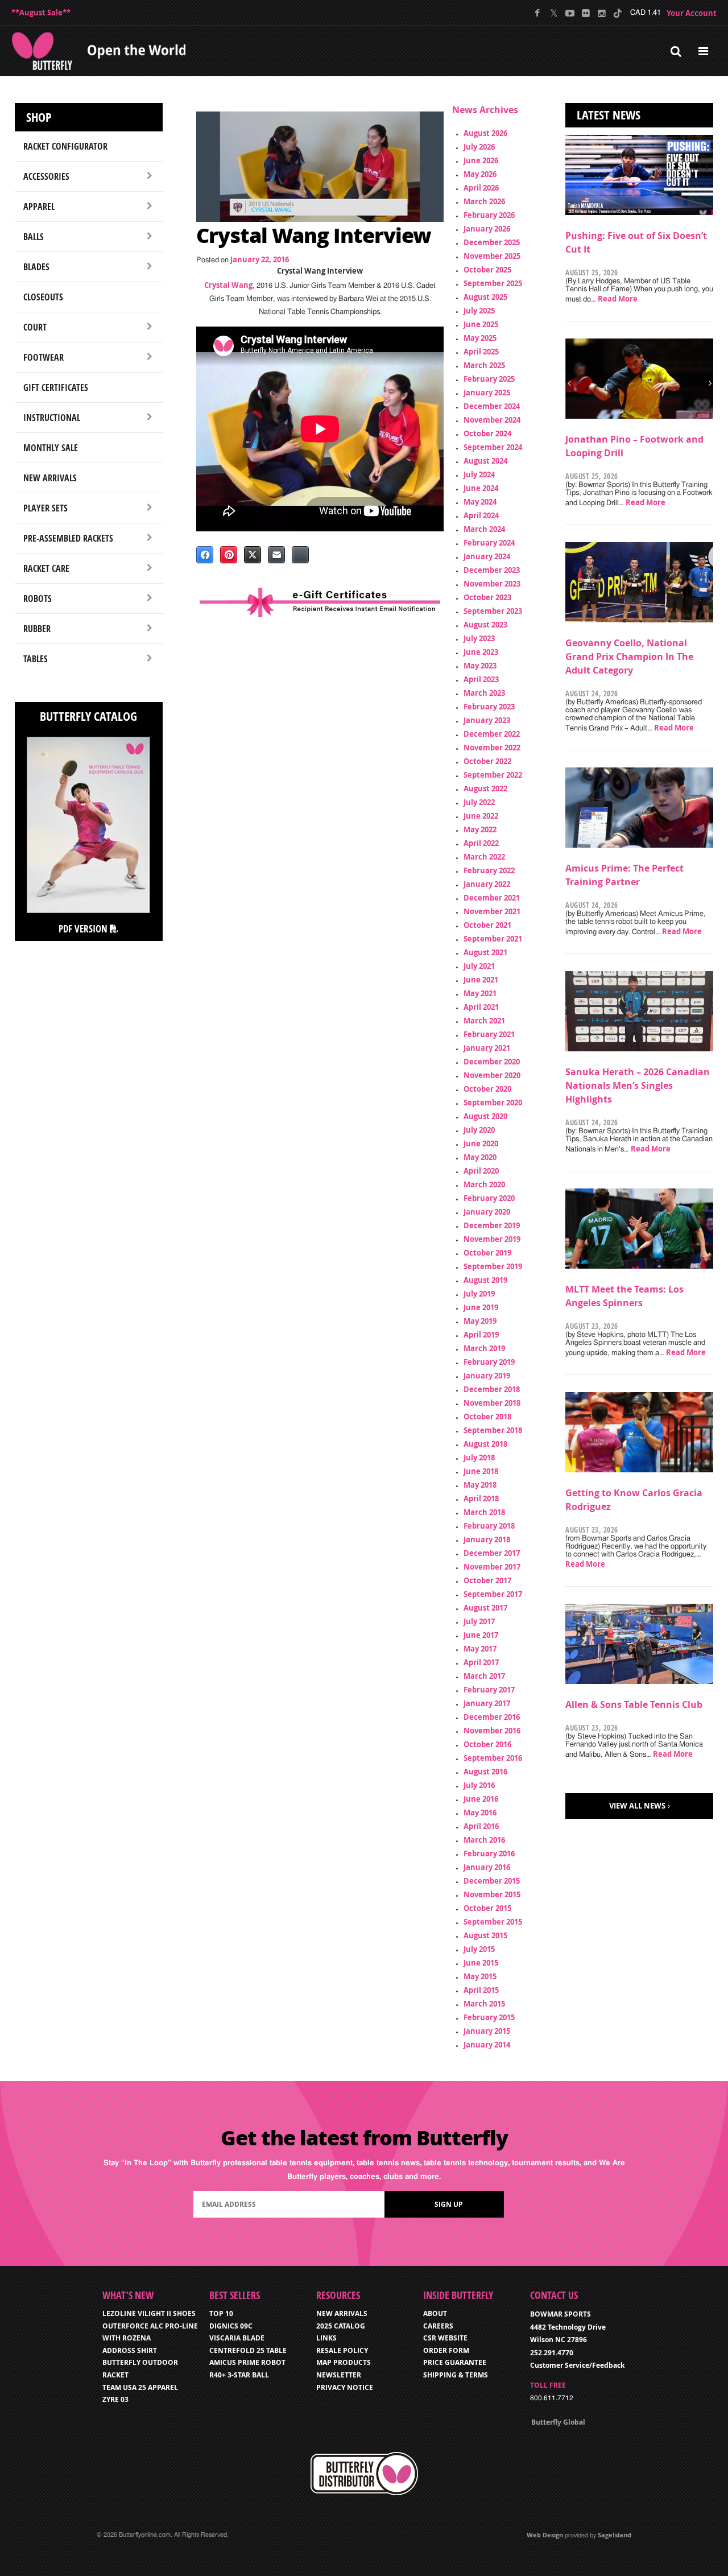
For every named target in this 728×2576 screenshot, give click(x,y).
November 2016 (492, 1731)
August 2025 (485, 297)
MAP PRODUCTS (344, 2362)
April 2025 (481, 352)
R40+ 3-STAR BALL (239, 2375)
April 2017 (481, 1662)
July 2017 (479, 1621)
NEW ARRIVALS (342, 2313)
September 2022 (493, 775)
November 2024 (492, 420)
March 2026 (484, 201)
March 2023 (484, 693)
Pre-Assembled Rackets (68, 538)
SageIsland (615, 2535)
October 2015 (487, 1908)
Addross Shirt (130, 2350)
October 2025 (487, 270)
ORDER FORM (446, 2350)
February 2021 (489, 1034)
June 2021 (481, 980)
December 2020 (492, 1062)
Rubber (37, 629)
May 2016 (480, 1813)
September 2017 (493, 1594)
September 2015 (493, 1922)
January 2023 (487, 720)
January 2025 (487, 393)
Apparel (39, 207)
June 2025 (481, 324)
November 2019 (492, 1239)
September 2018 (493, 1430)
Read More (618, 299)
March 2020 (484, 1184)
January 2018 (487, 1539)
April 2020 (481, 1171)
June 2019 (481, 1307)
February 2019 (489, 1362)
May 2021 (480, 993)
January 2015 (487, 2031)
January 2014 (487, 2045)
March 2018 (484, 1512)
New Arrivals (50, 478)
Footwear (44, 357)
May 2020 (480, 1157)
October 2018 (487, 1417)
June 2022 (481, 816)
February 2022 (489, 870)
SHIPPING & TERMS (456, 2375)
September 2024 (493, 447)
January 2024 (487, 556)
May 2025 (480, 338)
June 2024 (481, 488)
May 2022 (480, 829)
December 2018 (492, 1389)
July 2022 (479, 802)
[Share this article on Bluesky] (300, 555)
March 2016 (484, 1840)
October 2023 (487, 597)
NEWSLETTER (339, 2375)
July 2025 (479, 311)
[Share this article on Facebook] (205, 555)
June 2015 (481, 1963)
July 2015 (479, 1949)
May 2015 (480, 1976)
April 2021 (481, 1007)
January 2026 (487, 229)
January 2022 (487, 884)
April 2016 (481, 1826)
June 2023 (481, 652)
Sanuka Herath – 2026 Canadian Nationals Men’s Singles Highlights (638, 1085)
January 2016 (487, 1867)
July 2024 (479, 474)
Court (35, 327)
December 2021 (492, 898)
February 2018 (489, 1526)
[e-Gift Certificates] (320, 602)
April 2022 (481, 843)
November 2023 (492, 584)
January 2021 (487, 1048)
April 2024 (481, 515)
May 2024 (480, 502)
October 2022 (487, 761)
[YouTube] (570, 13)
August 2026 (485, 133)
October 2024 (487, 434)
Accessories (46, 176)
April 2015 (481, 1990)
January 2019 (487, 1376)
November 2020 (492, 1075)
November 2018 (492, 1403)
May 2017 (480, 1649)
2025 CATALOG (341, 2326)
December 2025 (492, 242)
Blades (36, 267)
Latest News (609, 115)
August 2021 (485, 952)
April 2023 (481, 679)
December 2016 (492, 1717)
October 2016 (487, 1744)
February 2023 (489, 707)
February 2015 (489, 2017)
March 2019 (484, 1348)
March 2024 (484, 529)
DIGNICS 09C (231, 2326)
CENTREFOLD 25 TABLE (248, 2350)
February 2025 (489, 379)
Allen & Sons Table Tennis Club (634, 1704)
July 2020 (479, 1130)
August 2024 (485, 461)
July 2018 (479, 1458)
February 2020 (489, 1198)
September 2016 (493, 1758)
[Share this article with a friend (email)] (276, 555)
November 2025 (492, 256)
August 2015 (485, 1935)
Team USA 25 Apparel (140, 2387)
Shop (39, 117)
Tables (36, 659)
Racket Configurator (65, 146)
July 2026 (479, 147)
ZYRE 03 (115, 2399)
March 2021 (484, 1021)
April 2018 (481, 1498)
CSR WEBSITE (445, 2338)
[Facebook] (538, 13)
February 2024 (489, 543)
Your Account (692, 13)
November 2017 (492, 1567)
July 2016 (479, 1785)
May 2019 (480, 1321)
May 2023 (480, 666)
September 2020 (493, 1103)
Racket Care (46, 568)
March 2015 (484, 2004)
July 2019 (479, 1294)
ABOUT (435, 2313)
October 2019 (487, 1253)
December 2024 (492, 406)
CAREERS (438, 2326)
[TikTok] (617, 13)
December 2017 (492, 1553)
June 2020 (481, 1143)
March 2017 (484, 1676)
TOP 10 (221, 2313)
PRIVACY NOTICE (345, 2387)
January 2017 (487, 1703)
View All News (637, 1806)
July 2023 (479, 638)
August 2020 (485, 1116)
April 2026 (481, 188)
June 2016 (481, 1799)
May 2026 (480, 174)
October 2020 (487, 1089)
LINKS (326, 2338)
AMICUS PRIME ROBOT (247, 2362)
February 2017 (489, 1690)
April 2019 (481, 1335)
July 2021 (479, 966)
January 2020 (487, 1212)
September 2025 (493, 283)
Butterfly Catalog (88, 716)
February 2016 (489, 1853)
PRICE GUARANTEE (455, 2362)
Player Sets (45, 508)
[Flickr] (586, 13)
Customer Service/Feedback (577, 2365)
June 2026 (481, 160)
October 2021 (487, 925)
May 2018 (480, 1485)
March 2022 (484, 857)
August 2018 (485, 1444)
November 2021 (492, 911)
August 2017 (485, 1608)
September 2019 (493, 1266)
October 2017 (487, 1580)
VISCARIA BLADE (237, 2338)
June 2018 (481, 1471)
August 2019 (485, 1280)
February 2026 (489, 215)
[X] (554, 13)
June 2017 (481, 1635)
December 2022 (492, 734)
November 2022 (492, 748)
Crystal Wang (228, 285)
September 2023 (493, 611)
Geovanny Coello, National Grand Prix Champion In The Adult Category (629, 657)
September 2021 (493, 939)
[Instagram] (601, 13)
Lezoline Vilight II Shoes (149, 2313)
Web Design (545, 2535)
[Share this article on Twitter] (253, 555)
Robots (38, 598)
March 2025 (484, 365)
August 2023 (485, 625)
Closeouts (43, 297)
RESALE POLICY (342, 2350)
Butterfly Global (558, 2422)
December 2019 (492, 1225)
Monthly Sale (51, 448)
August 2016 (485, 1772)
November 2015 (492, 1894)
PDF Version (84, 929)
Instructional (52, 418)
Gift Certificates (56, 387)
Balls (34, 237)
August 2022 (485, 789)
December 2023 (492, 570)
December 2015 (492, 1881)
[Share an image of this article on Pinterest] (229, 555)
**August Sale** (41, 13)
